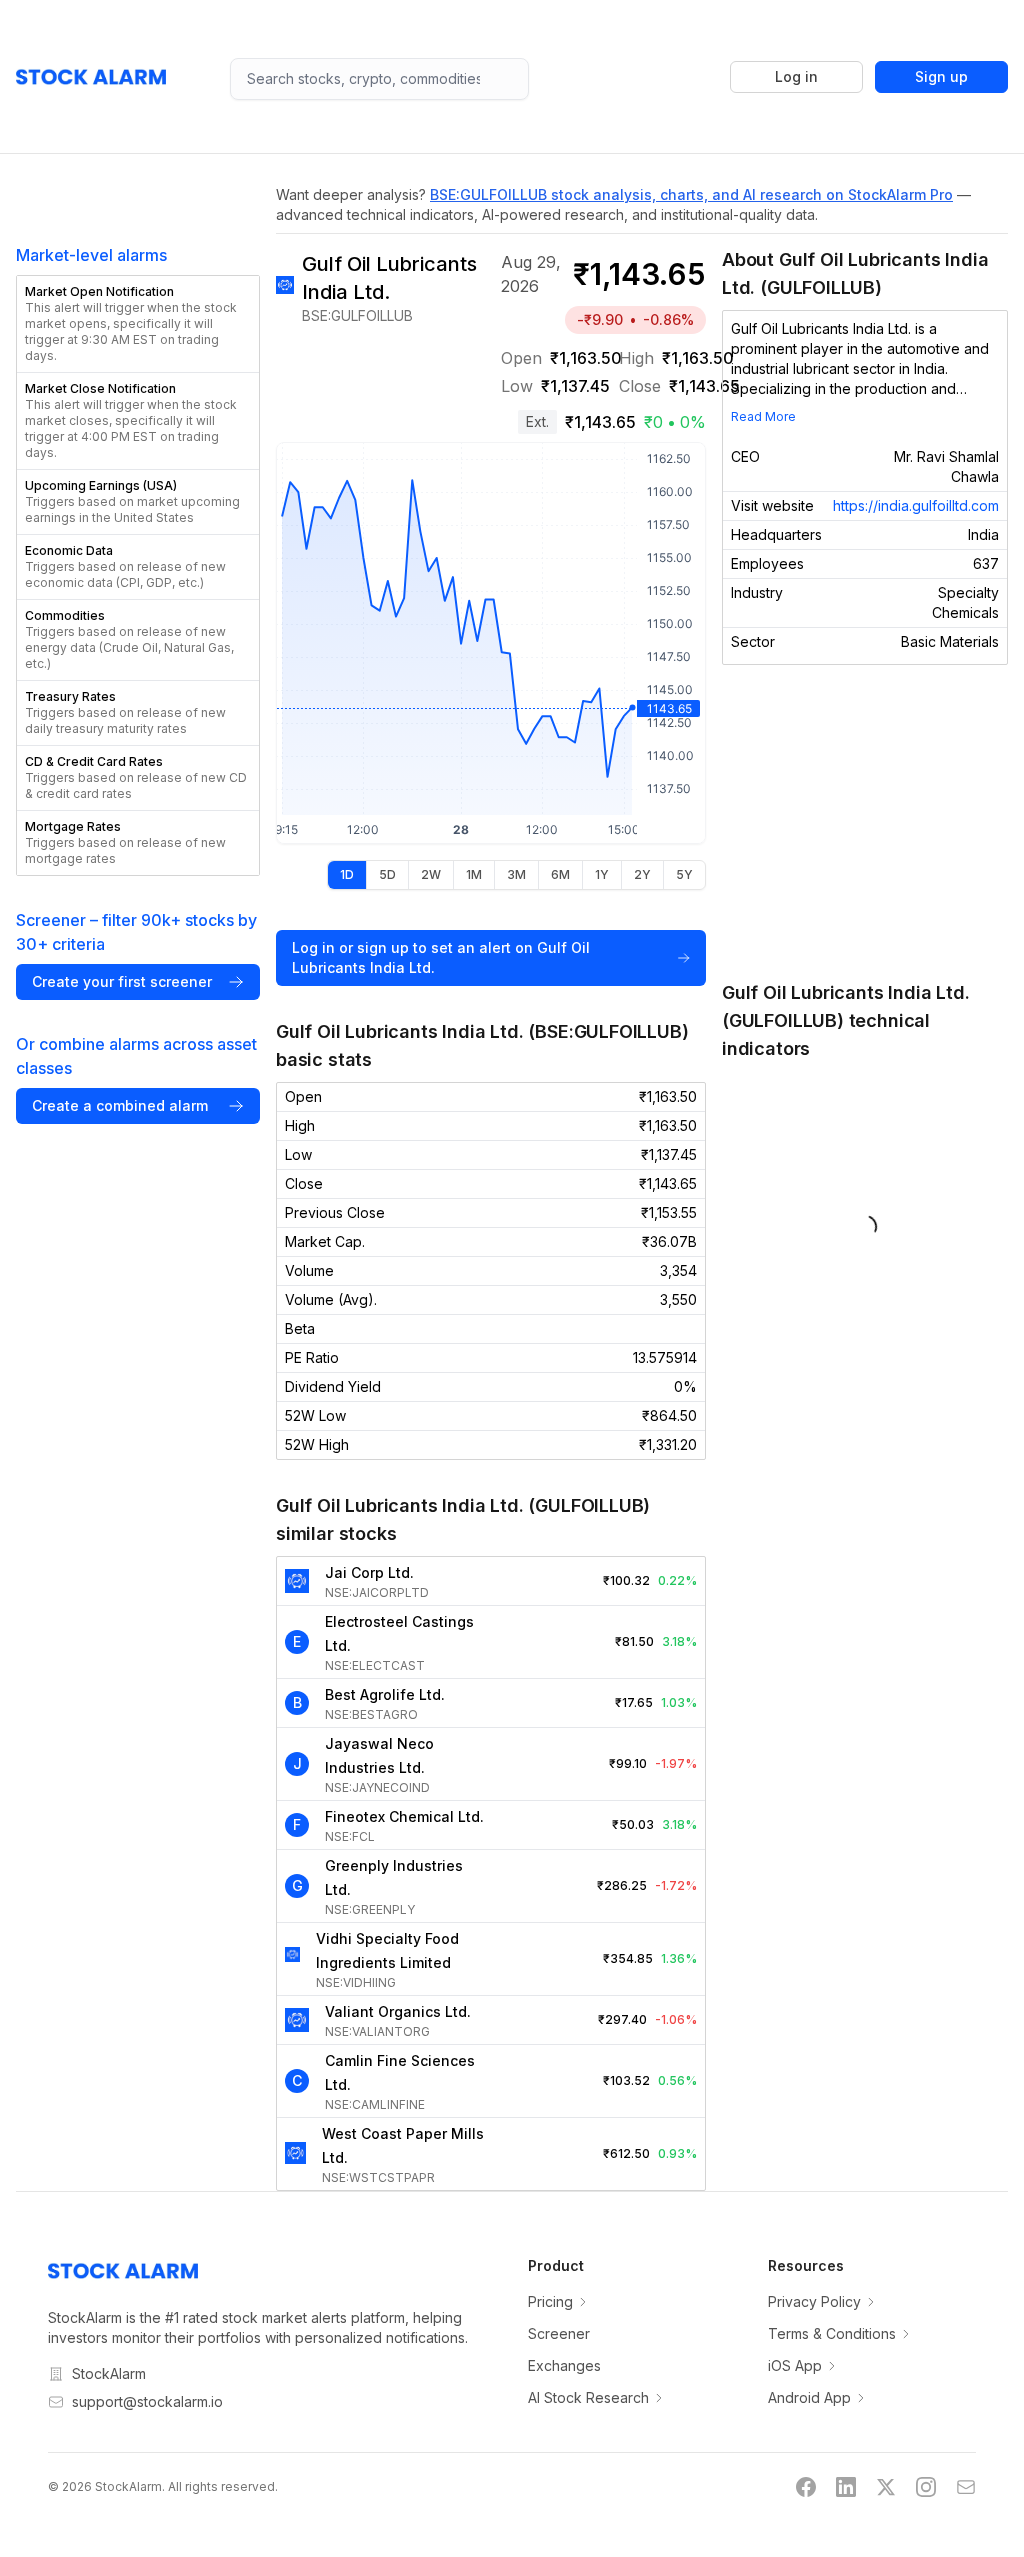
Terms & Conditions (832, 2333)
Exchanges (564, 2365)
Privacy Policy (814, 2301)
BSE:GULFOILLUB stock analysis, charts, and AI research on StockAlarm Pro (691, 194)
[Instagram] (926, 2487)
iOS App (795, 2365)
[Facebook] (806, 2487)
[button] (138, 324)
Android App (809, 2397)
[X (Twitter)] (886, 2487)
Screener (559, 2333)
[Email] (966, 2487)
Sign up (941, 76)
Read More (763, 416)
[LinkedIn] (846, 2487)
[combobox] (379, 79)
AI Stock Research (588, 2397)
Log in (796, 76)
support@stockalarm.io (147, 2401)
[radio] (347, 875)
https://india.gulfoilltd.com (916, 505)
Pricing (550, 2301)
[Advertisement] (865, 822)
